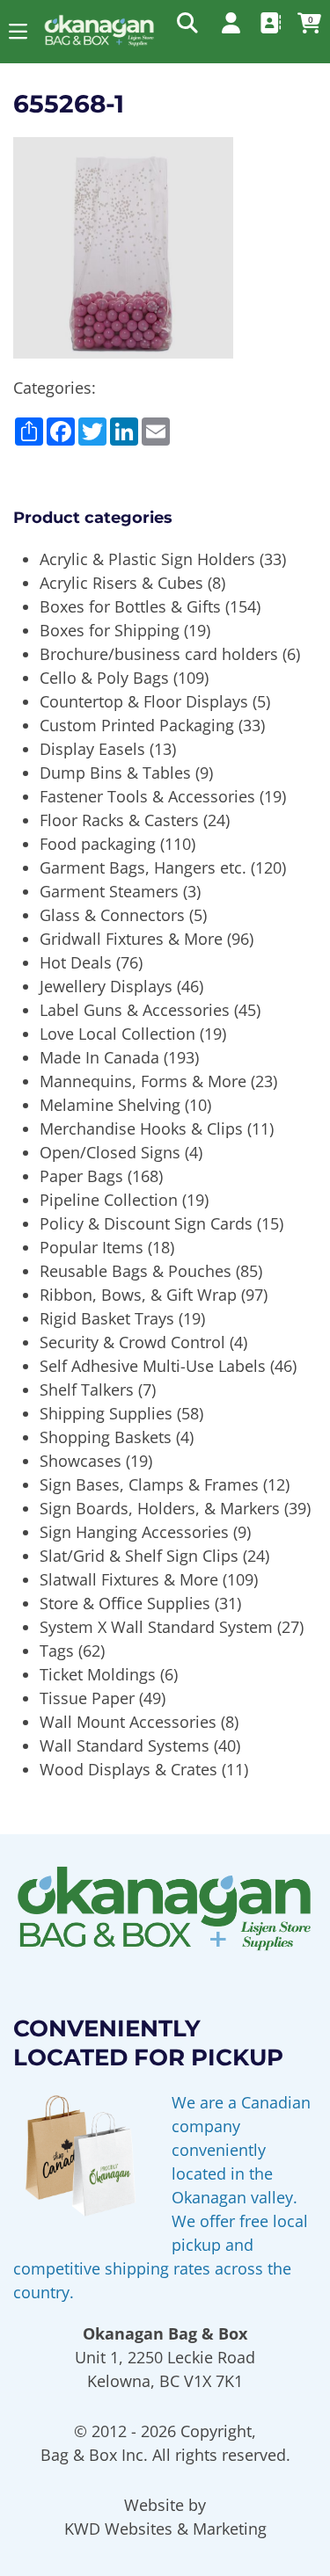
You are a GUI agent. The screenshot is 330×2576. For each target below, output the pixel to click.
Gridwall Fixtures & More (131, 939)
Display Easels (92, 749)
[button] (18, 31)
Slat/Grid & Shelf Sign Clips (139, 1556)
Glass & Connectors (112, 915)
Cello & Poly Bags (104, 678)
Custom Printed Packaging (137, 725)
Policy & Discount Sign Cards (146, 1223)
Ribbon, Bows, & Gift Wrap (138, 1295)
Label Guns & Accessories (135, 1010)
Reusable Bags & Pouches (136, 1271)
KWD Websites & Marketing (165, 2529)
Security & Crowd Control (132, 1342)
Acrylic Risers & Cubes (121, 583)
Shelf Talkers (87, 1390)
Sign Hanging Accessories (134, 1532)
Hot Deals (76, 962)
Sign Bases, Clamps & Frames (149, 1484)
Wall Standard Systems (125, 1745)
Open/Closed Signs (110, 1152)
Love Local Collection (117, 1034)
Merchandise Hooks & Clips (141, 1128)
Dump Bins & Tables (115, 773)
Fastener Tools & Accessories (147, 796)
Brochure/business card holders (159, 654)
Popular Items (92, 1247)
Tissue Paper (87, 1698)
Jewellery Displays (106, 986)
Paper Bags (81, 1176)
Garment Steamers (109, 891)
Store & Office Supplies (125, 1603)
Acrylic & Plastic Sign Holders (147, 559)
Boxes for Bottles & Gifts (130, 606)
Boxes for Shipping (110, 630)
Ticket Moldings (98, 1674)
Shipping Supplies (106, 1413)
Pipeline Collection (109, 1200)
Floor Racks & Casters (119, 820)
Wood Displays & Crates (128, 1769)
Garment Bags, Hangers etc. (143, 867)
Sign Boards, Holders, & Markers (160, 1508)
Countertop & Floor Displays (144, 701)
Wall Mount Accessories (128, 1722)
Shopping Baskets (106, 1437)
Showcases (81, 1461)
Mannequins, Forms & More (143, 1081)
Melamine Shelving (110, 1105)
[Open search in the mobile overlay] (186, 22)
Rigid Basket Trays (107, 1318)
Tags (57, 1651)
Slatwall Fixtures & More (129, 1579)
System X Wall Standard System (156, 1627)
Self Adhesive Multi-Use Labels (153, 1366)
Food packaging (98, 844)
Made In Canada (99, 1057)
